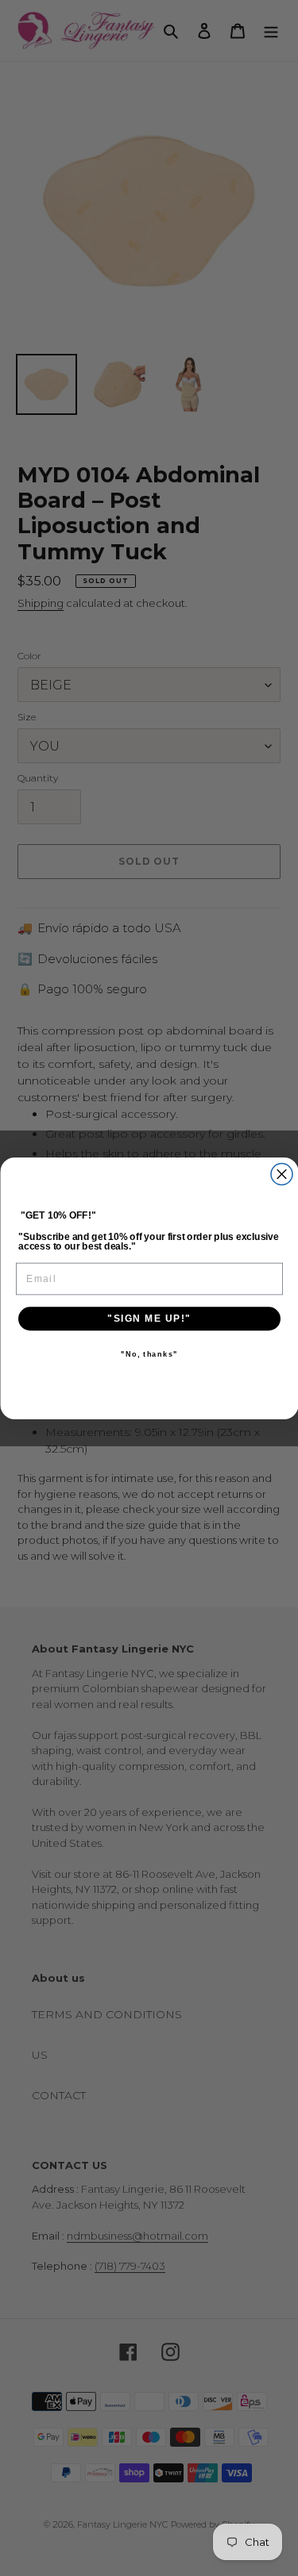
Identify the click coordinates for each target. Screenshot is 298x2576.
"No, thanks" (149, 1355)
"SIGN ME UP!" (149, 1318)
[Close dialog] (282, 1174)
